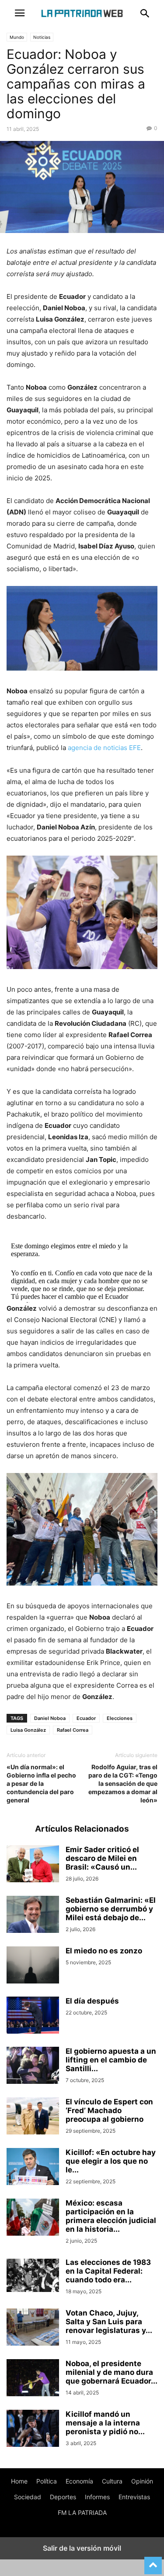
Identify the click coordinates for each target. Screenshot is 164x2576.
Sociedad (28, 2497)
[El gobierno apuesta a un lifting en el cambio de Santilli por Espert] (33, 2066)
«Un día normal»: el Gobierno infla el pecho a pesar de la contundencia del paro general (41, 1783)
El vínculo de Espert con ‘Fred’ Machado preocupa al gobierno (109, 2110)
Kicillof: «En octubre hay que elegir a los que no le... (111, 2161)
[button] (20, 13)
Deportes (63, 2497)
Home (19, 2481)
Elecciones (120, 1718)
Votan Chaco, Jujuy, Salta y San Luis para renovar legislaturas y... (109, 2322)
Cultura (112, 2481)
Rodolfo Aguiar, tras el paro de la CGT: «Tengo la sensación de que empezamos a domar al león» (123, 1783)
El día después (92, 2001)
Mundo (17, 37)
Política (47, 2481)
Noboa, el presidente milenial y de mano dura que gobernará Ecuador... (112, 2372)
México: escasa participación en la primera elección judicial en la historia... (111, 2216)
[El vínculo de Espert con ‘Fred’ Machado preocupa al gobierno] (33, 2117)
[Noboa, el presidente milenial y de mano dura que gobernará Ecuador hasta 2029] (33, 2379)
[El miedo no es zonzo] (33, 1966)
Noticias (42, 37)
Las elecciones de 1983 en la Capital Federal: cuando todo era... (108, 2271)
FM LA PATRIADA (82, 2513)
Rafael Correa (73, 1730)
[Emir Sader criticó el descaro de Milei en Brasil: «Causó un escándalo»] (33, 1865)
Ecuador (86, 1718)
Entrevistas (134, 2497)
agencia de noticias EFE (104, 748)
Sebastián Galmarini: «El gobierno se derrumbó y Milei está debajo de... (111, 1909)
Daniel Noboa (50, 1718)
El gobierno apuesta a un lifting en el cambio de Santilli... (111, 2060)
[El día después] (33, 2016)
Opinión (142, 2481)
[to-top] (153, 2562)
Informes (97, 2497)
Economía (79, 2481)
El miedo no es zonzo (104, 1951)
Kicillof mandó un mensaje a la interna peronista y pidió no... (105, 2423)
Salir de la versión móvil (82, 2548)
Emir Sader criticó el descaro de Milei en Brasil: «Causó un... (102, 1858)
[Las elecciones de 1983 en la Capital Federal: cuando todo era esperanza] (33, 2275)
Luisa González (28, 1730)
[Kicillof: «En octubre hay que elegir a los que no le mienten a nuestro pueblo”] (33, 2168)
